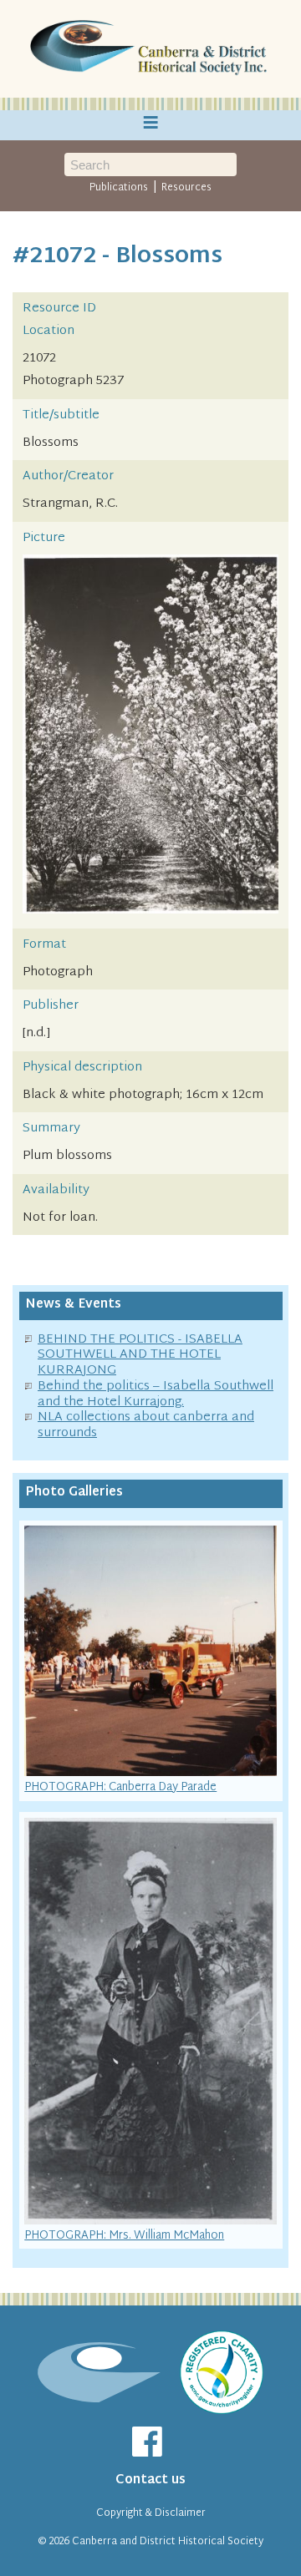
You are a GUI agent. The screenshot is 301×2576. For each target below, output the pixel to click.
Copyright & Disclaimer (151, 2513)
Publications (119, 188)
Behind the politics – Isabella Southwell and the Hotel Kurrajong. (156, 1394)
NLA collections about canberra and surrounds (146, 1425)
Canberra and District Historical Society (168, 2542)
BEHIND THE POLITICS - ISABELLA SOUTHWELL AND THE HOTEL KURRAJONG (140, 1356)
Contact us (150, 2480)
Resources (186, 188)
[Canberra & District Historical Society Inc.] (150, 49)
